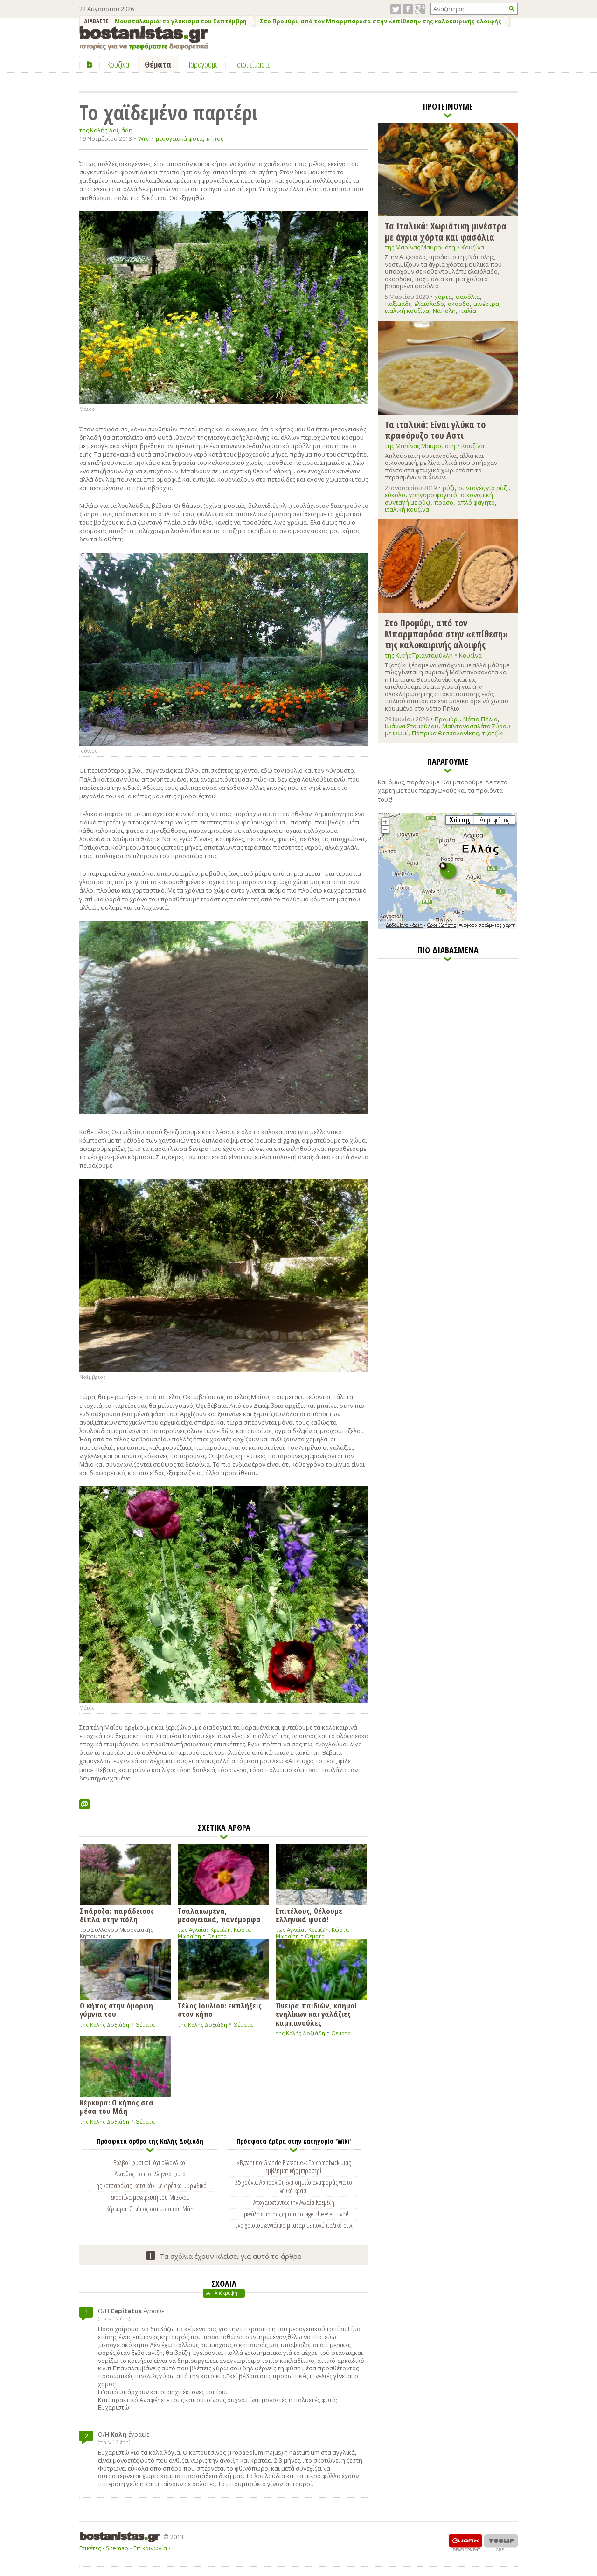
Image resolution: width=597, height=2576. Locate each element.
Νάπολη (444, 311)
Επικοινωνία (150, 2548)
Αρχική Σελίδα (90, 64)
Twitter (396, 9)
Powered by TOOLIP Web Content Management (501, 2543)
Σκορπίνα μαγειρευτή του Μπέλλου (150, 2197)
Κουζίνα (473, 247)
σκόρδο (459, 304)
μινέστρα (486, 304)
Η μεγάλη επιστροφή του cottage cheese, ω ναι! (294, 2214)
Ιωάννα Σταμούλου (412, 726)
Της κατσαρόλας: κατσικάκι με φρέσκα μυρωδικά (150, 2185)
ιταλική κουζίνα (407, 311)
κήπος (215, 139)
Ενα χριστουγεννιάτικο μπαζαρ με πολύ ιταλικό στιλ (294, 2225)
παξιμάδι (398, 304)
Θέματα (217, 1936)
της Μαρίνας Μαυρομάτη (420, 247)
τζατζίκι (493, 733)
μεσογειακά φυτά (179, 139)
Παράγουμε (202, 64)
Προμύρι (447, 719)
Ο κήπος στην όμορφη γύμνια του (116, 2009)
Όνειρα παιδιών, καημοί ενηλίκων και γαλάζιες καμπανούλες (316, 2014)
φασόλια (468, 297)
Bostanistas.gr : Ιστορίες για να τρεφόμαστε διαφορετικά (144, 38)
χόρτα (443, 297)
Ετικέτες (90, 2548)
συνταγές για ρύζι (483, 488)
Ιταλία (468, 311)
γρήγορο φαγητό (433, 495)
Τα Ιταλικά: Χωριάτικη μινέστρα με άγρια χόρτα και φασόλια (446, 231)
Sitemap (117, 2548)
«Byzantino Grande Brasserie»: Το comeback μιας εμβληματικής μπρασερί (294, 2167)
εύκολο (395, 495)
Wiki (144, 138)
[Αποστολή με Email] (84, 1804)
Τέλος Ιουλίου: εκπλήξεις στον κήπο (220, 2009)
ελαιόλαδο (429, 304)
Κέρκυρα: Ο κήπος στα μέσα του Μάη (117, 2106)
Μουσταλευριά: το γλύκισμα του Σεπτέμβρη (181, 21)
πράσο (444, 502)
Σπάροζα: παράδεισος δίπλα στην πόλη (117, 1915)
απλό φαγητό (476, 502)
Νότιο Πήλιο (480, 719)
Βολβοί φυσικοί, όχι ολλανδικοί (150, 2162)
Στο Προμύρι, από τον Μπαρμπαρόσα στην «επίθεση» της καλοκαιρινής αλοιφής (381, 21)
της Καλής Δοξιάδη (106, 130)
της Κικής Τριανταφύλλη (419, 655)
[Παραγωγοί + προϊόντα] (448, 928)
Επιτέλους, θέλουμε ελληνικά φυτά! (309, 1915)
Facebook (408, 9)
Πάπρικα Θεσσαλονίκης (445, 733)
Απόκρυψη (226, 2293)
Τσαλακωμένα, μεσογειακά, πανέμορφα (219, 1915)
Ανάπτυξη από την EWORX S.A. (465, 2543)
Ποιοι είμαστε (252, 64)
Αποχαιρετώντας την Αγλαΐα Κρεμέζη (294, 2202)
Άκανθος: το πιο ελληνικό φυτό (150, 2174)
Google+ (420, 9)
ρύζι (449, 488)
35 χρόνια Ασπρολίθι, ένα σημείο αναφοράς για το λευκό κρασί (294, 2186)
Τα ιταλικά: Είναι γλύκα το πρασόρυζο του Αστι (435, 430)
